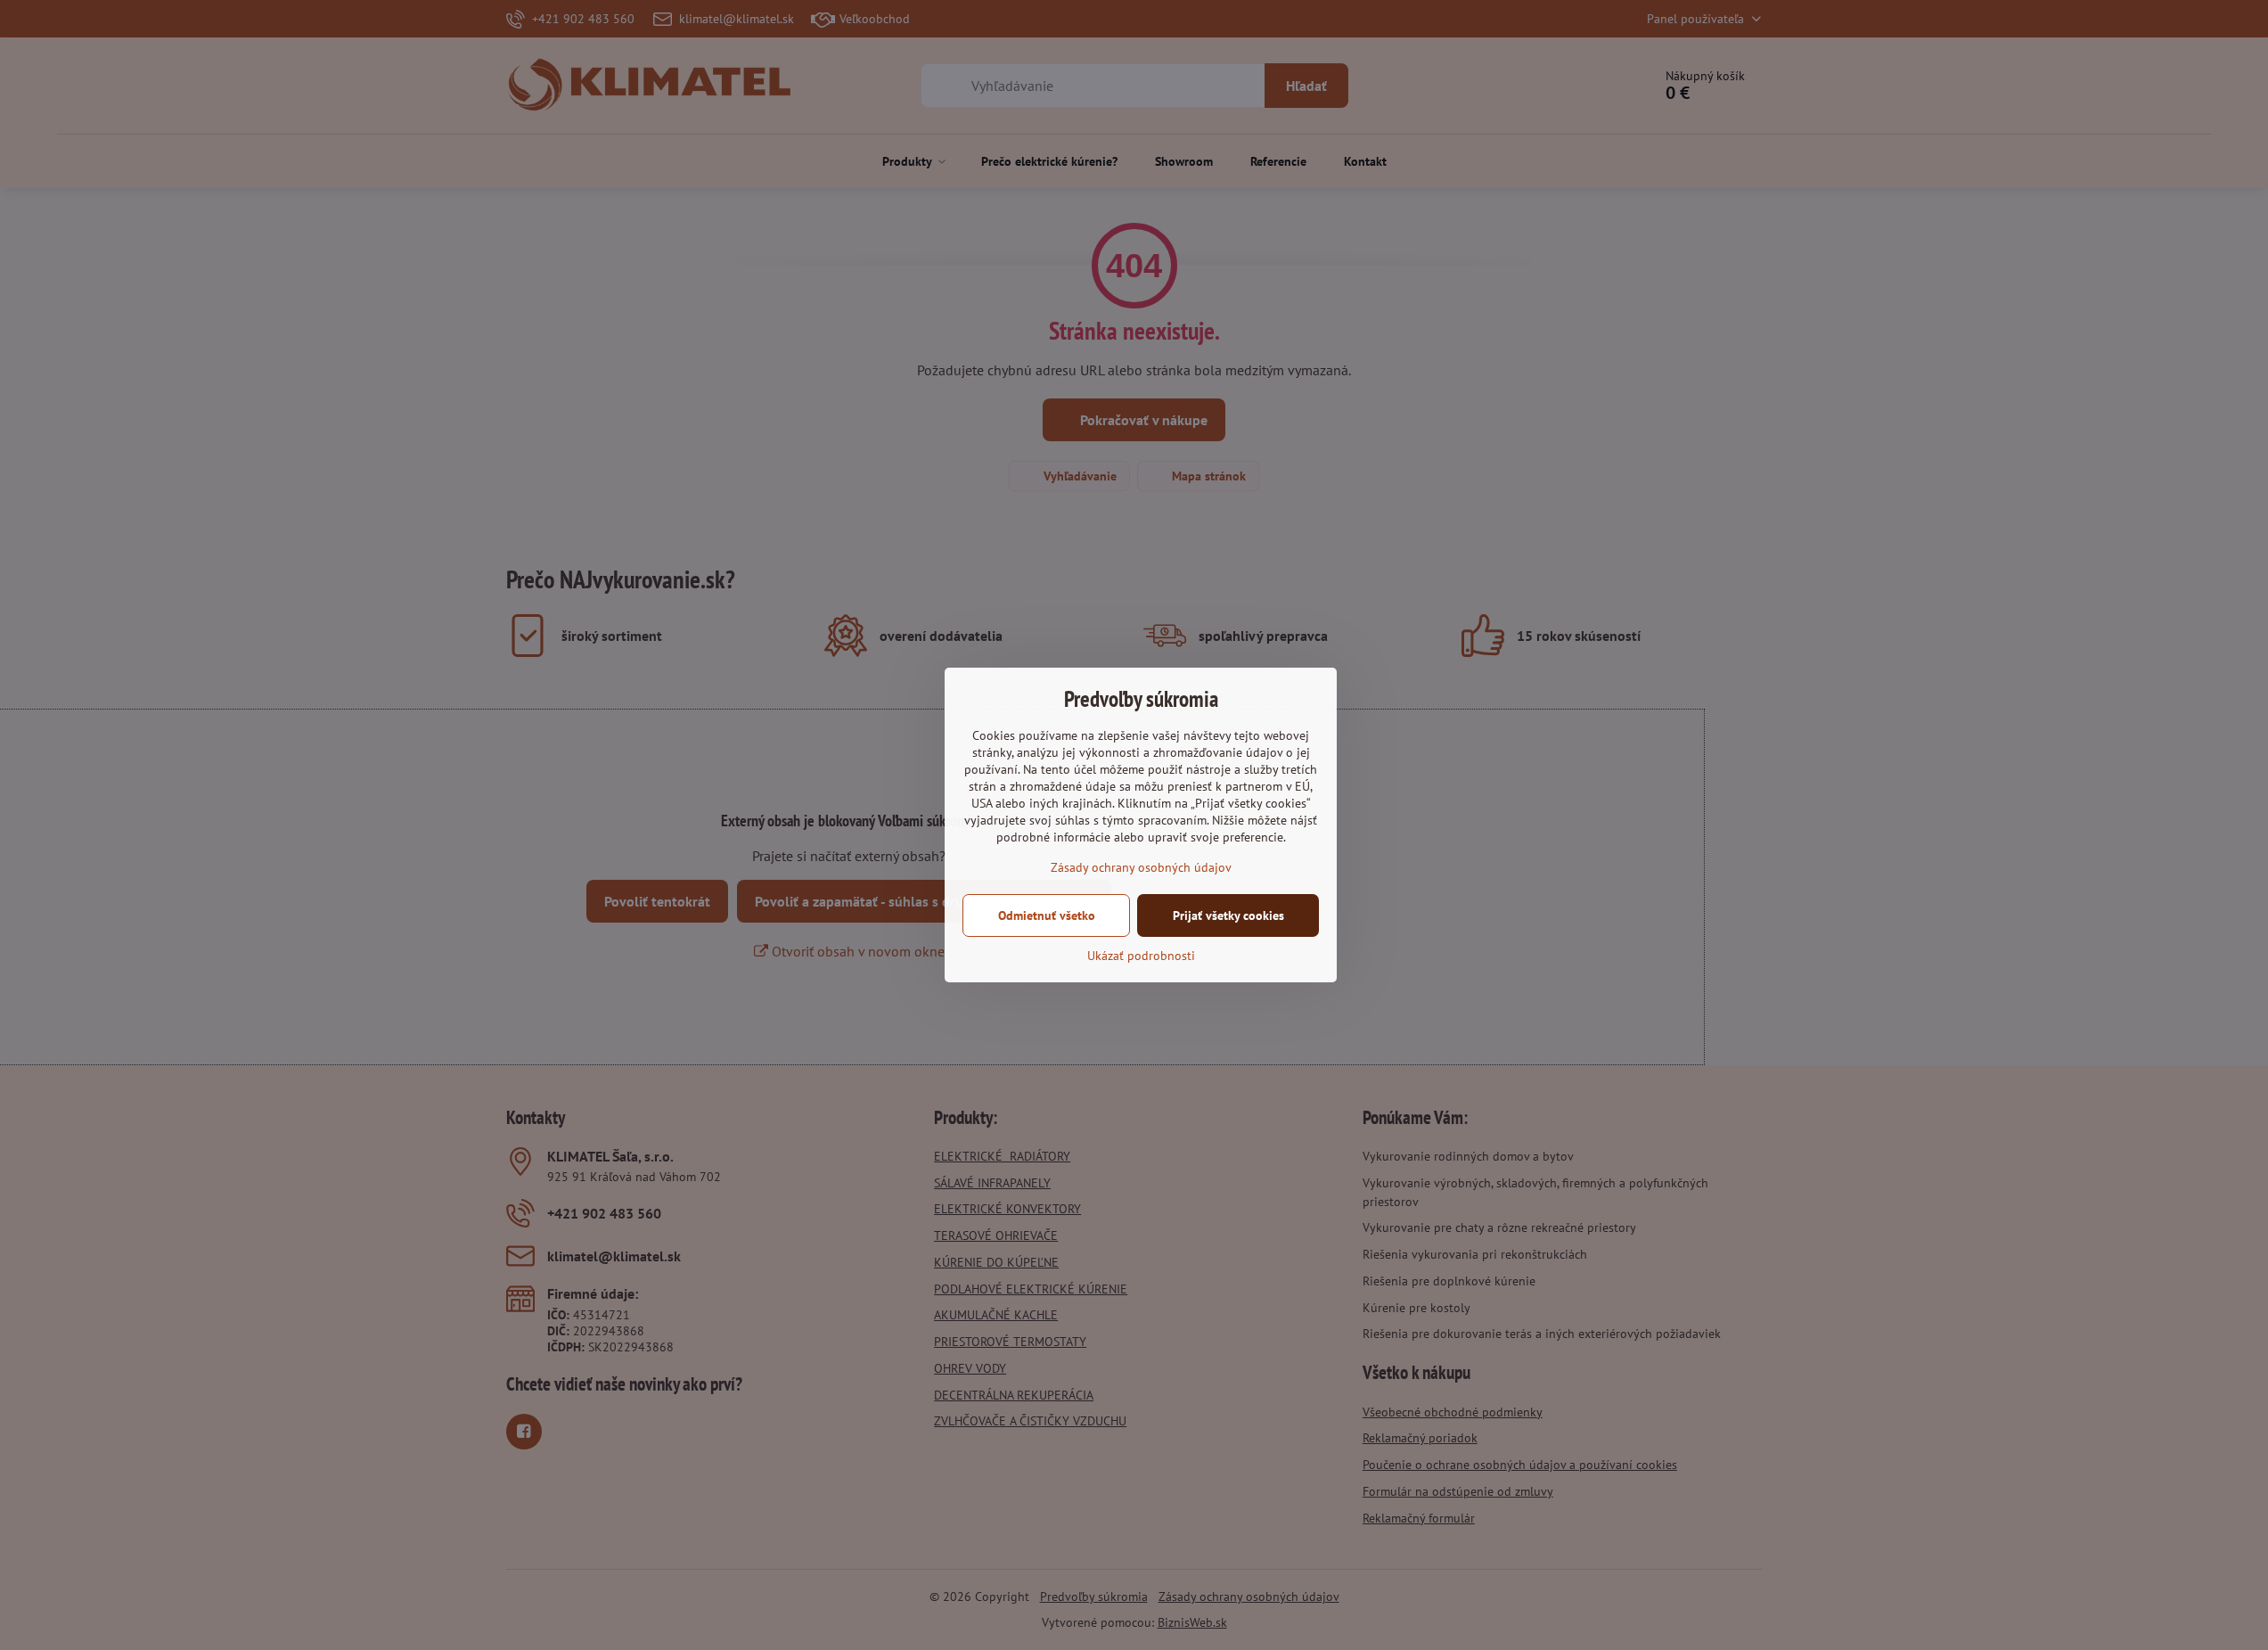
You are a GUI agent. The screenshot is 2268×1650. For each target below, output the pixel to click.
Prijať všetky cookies (1228, 915)
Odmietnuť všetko (1047, 915)
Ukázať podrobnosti (1141, 956)
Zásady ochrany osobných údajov (1141, 867)
